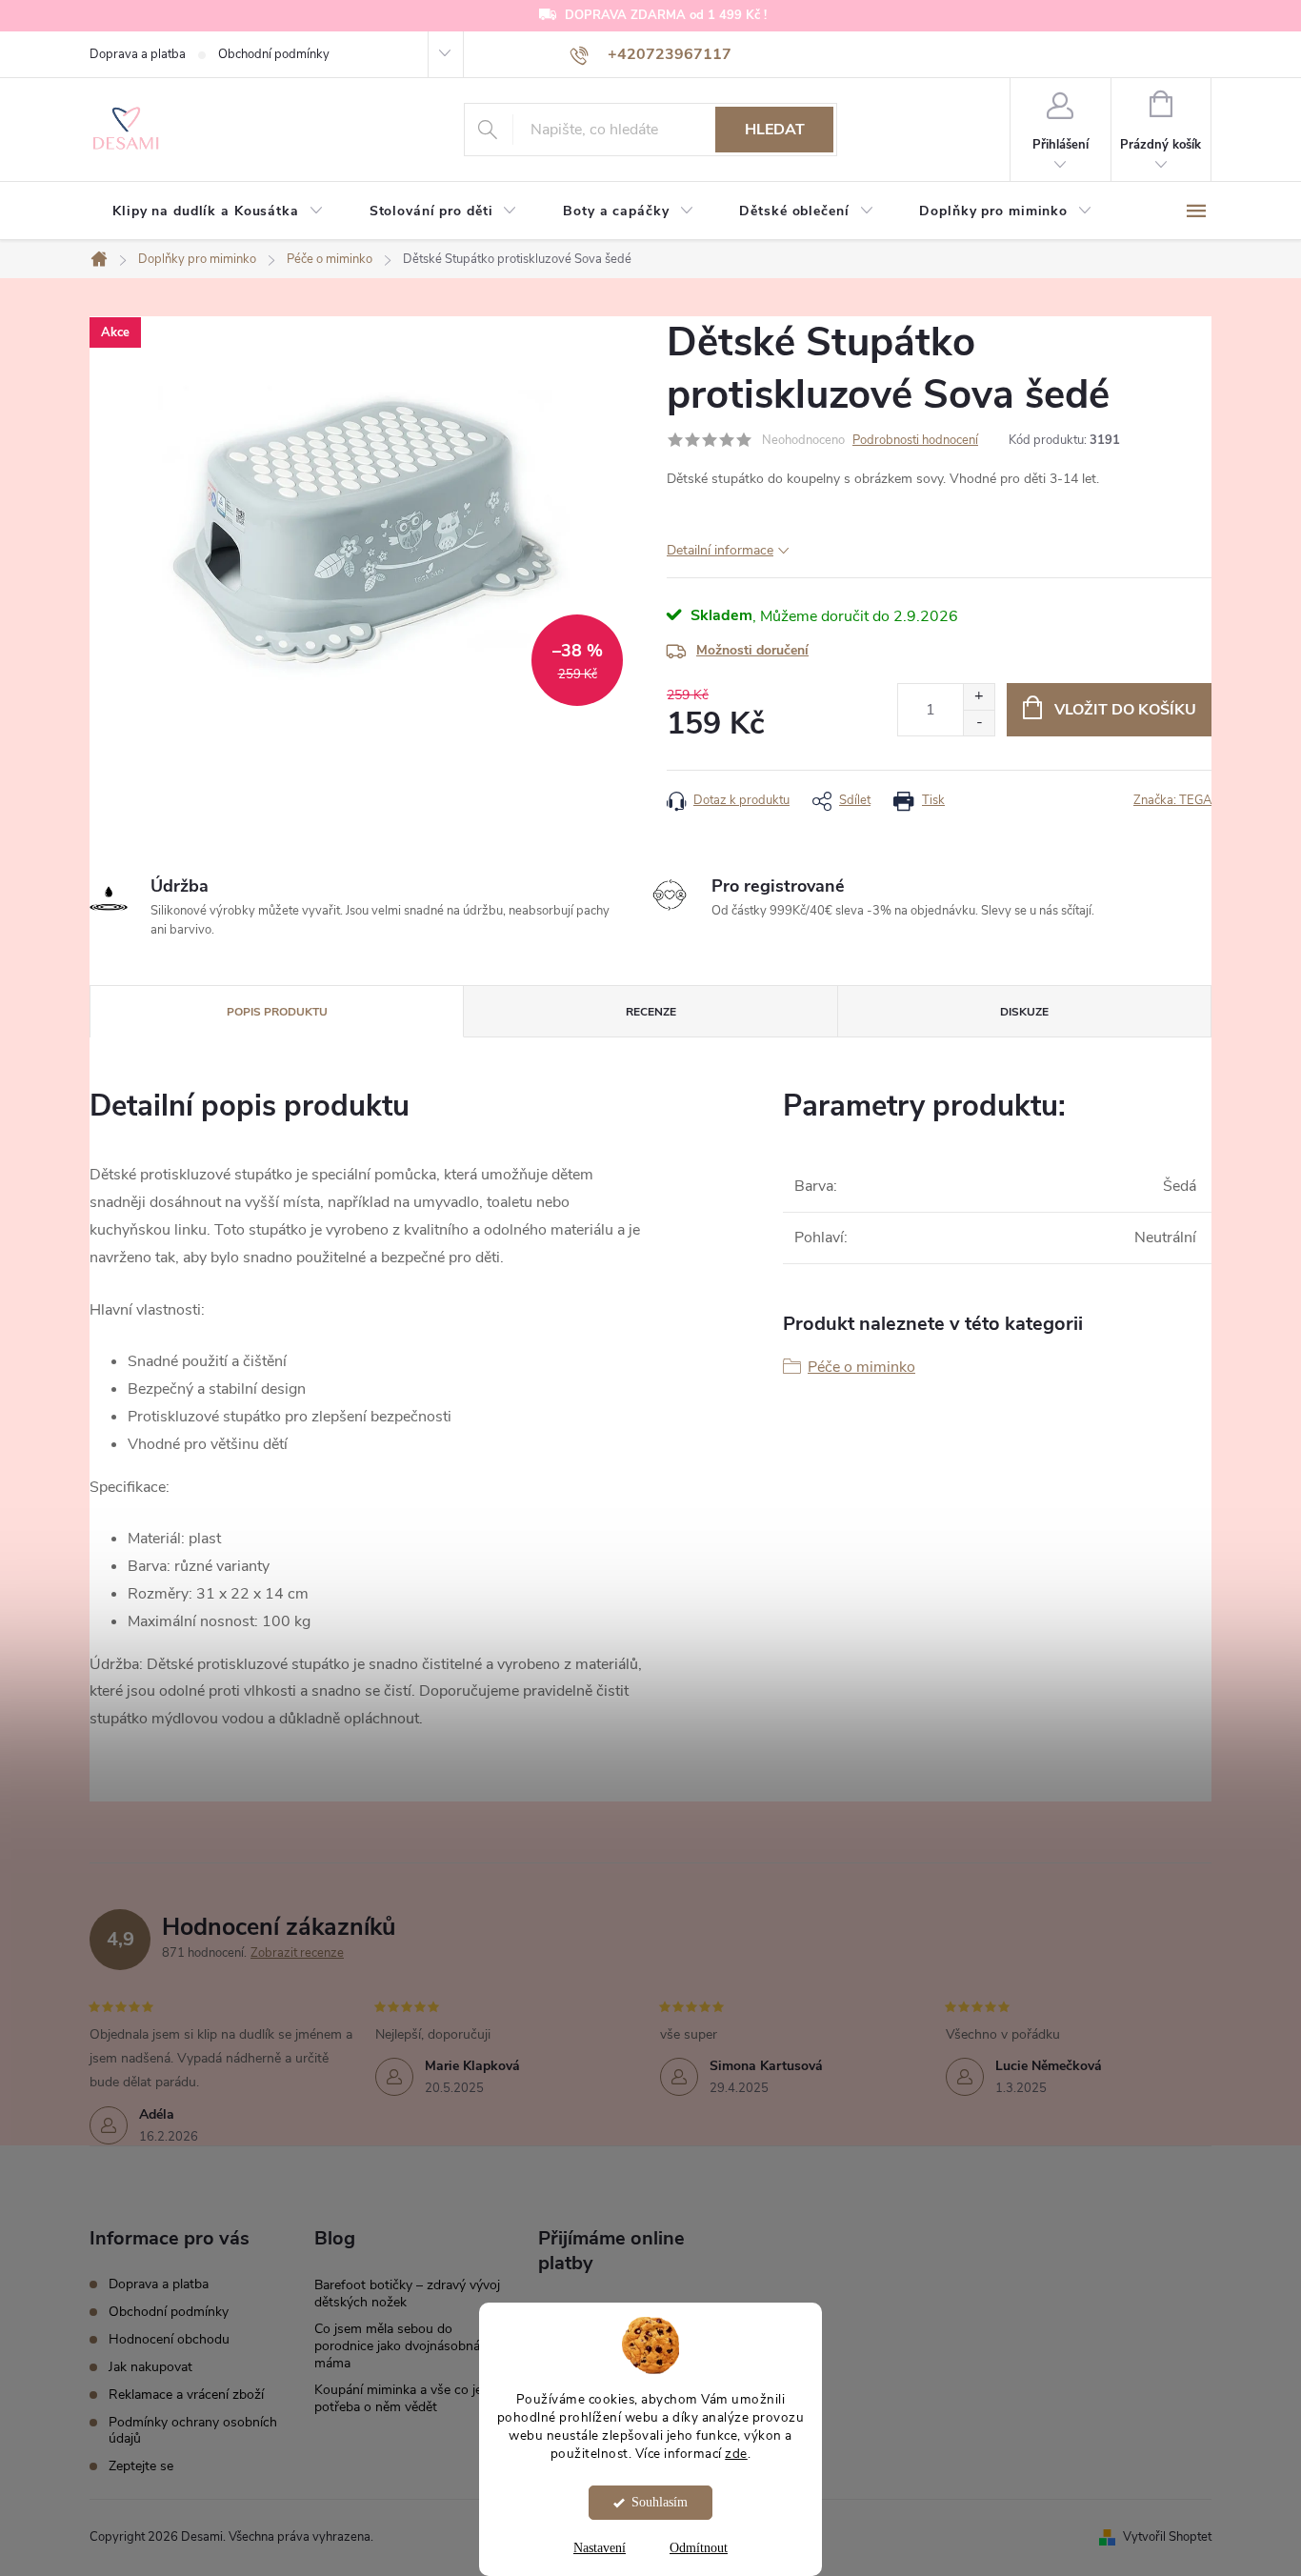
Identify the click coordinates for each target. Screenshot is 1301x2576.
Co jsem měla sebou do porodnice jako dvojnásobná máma (397, 2346)
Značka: (1172, 800)
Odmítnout (699, 2548)
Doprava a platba (138, 54)
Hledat (775, 130)
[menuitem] (218, 211)
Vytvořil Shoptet (1167, 2537)
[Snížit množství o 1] (979, 723)
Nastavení (600, 2548)
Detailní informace (720, 550)
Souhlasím (660, 2502)
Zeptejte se (141, 2466)
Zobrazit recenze (297, 1953)
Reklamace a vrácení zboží (186, 2395)
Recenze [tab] (651, 1012)
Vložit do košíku (1125, 710)
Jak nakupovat (150, 2367)
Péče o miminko (861, 1367)
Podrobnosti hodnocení (915, 440)
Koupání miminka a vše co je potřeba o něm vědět (398, 2398)
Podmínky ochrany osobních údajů (193, 2430)
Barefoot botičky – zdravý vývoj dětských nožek (407, 2294)
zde (736, 2454)
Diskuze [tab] (1024, 1012)
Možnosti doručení (752, 650)
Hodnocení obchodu (169, 2339)
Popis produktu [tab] (277, 1012)
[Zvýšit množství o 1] (979, 697)
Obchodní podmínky (274, 54)
